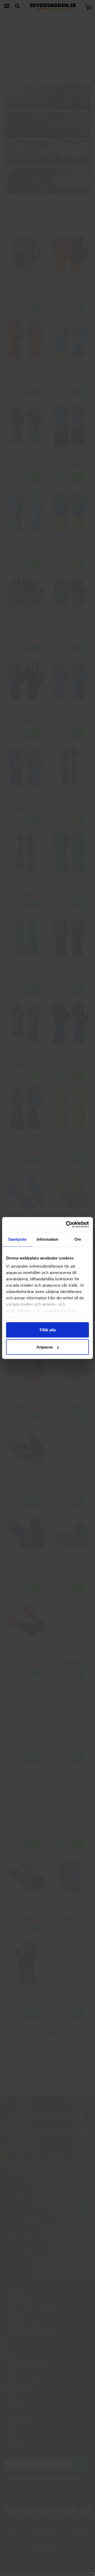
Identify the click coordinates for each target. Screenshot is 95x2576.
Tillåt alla (47, 1330)
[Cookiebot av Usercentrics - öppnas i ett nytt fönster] (67, 1225)
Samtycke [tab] (17, 1239)
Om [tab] (78, 1239)
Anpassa (44, 1347)
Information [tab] (47, 1239)
